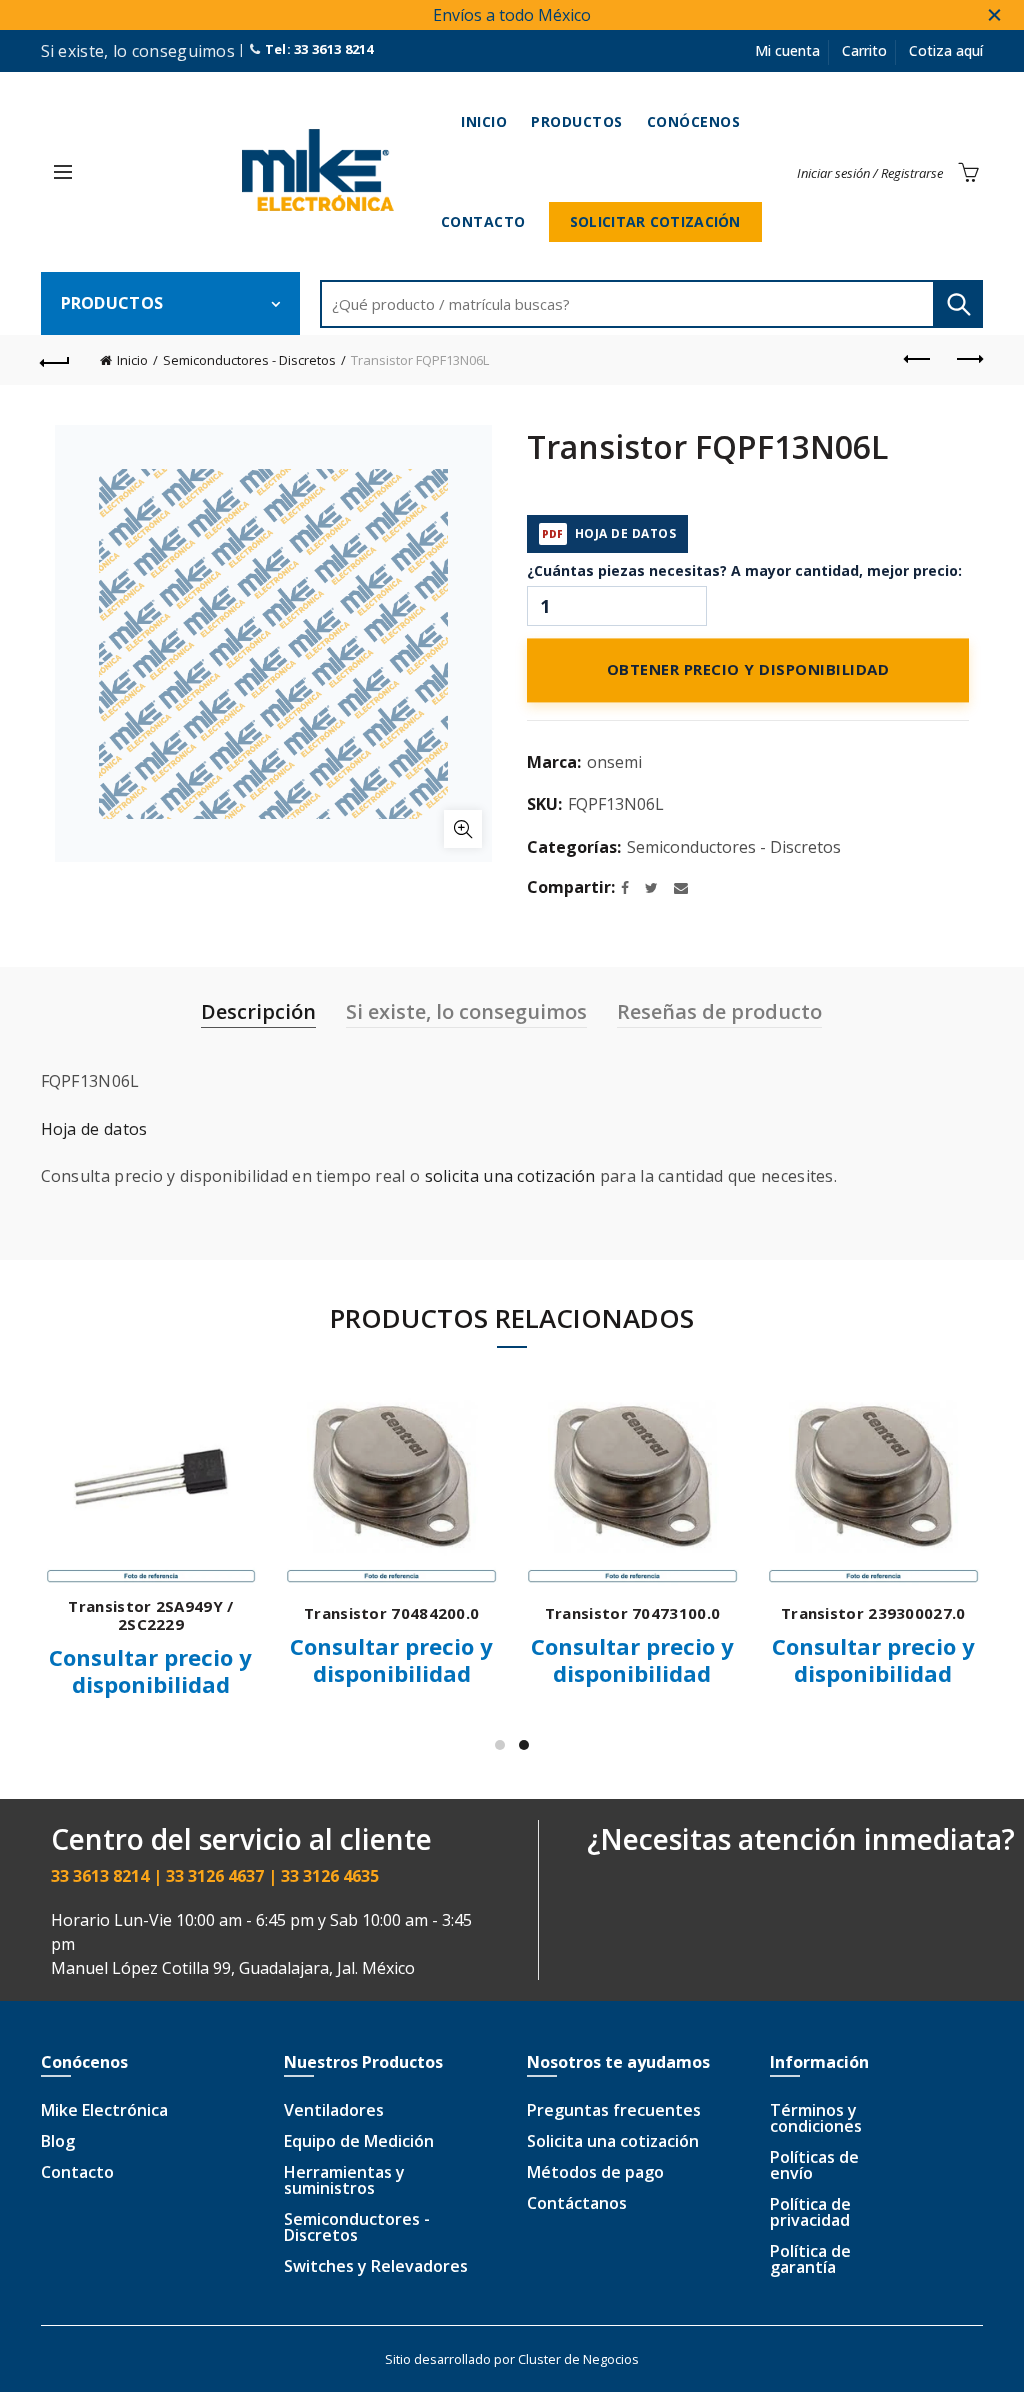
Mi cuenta (787, 50)
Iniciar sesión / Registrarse (870, 173)
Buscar (958, 304)
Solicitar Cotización (655, 221)
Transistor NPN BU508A (612, 1613)
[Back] (56, 360)
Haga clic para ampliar (463, 829)
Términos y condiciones (816, 2118)
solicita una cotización (510, 1176)
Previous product (918, 360)
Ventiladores (334, 2110)
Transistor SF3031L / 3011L (372, 1613)
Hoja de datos (94, 1129)
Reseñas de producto (719, 1011)
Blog (58, 2141)
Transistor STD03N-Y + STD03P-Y (131, 1615)
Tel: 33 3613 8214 (317, 49)
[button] (63, 172)
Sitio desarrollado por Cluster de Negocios (512, 2359)
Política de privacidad (810, 2212)
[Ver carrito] (968, 172)
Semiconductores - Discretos (249, 360)
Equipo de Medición (359, 2141)
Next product (968, 360)
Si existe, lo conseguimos (466, 1011)
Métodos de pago (595, 2172)
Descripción (258, 1011)
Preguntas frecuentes (614, 2110)
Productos (577, 121)
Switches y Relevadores (376, 2266)
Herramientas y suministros (344, 2180)
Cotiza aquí (946, 50)
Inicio (484, 121)
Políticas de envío (814, 2165)
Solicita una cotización (613, 2141)
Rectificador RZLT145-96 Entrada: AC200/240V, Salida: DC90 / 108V (854, 1624)
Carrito (864, 50)
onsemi (614, 762)
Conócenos (694, 121)
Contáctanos (577, 2203)
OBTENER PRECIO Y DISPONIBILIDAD (748, 671)
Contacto (483, 221)
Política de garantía (810, 2259)
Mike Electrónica (104, 2110)
